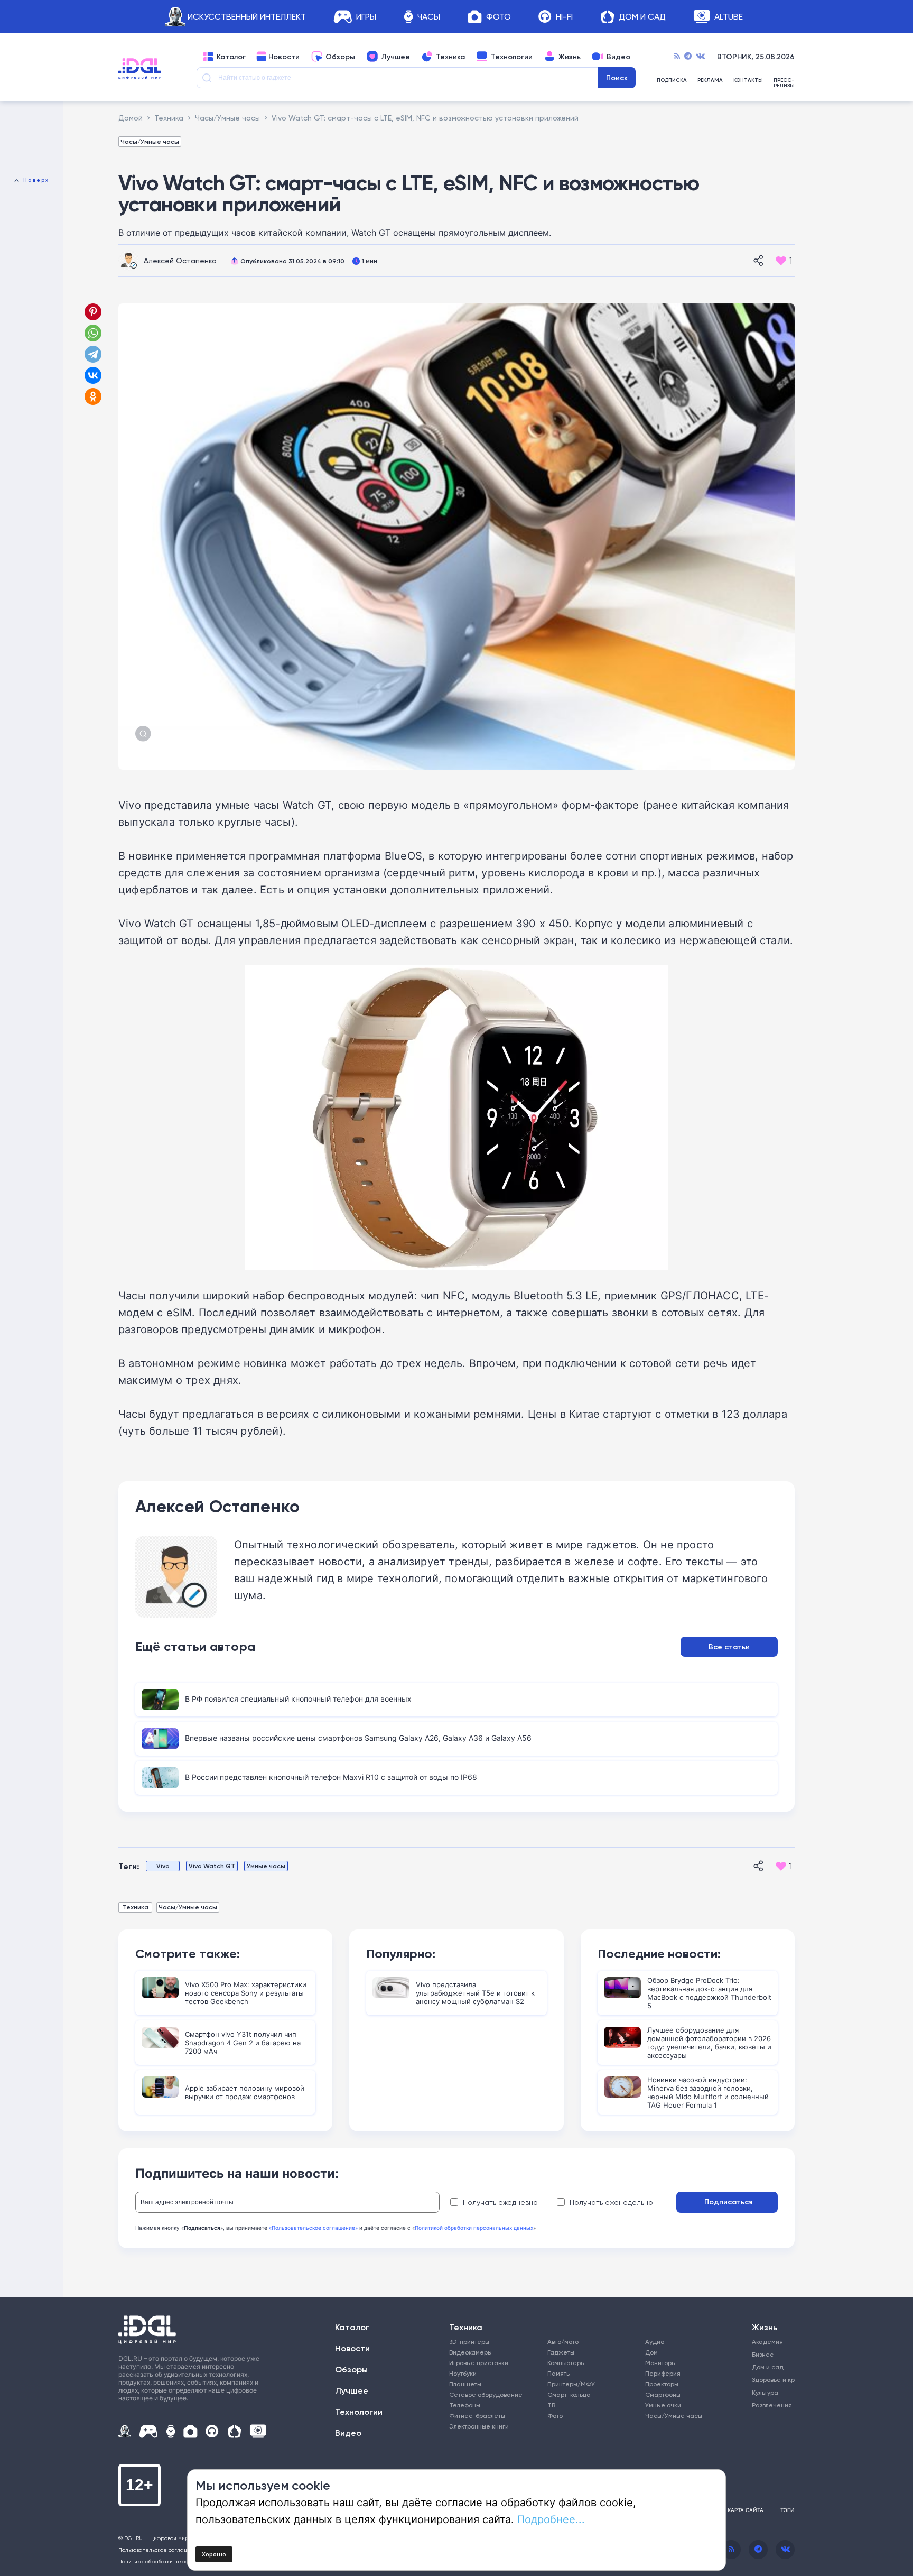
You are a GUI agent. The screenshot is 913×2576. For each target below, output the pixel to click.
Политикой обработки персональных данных (474, 2228)
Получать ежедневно (500, 2202)
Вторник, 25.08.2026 (756, 57)
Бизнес (763, 2354)
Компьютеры (566, 2363)
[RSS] (677, 57)
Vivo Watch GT (212, 1866)
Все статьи (729, 1647)
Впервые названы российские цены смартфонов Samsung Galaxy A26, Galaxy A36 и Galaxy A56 (358, 1738)
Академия (767, 2342)
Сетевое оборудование (486, 2394)
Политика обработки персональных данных (176, 2561)
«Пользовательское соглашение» (313, 2228)
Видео (618, 57)
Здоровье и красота (770, 2380)
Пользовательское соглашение (160, 2550)
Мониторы (660, 2363)
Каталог (231, 57)
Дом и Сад (642, 17)
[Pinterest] (93, 312)
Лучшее (395, 57)
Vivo (163, 1866)
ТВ (551, 2405)
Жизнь (570, 57)
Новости (284, 57)
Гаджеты (561, 2352)
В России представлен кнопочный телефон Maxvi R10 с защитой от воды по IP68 (331, 1777)
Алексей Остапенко (180, 260)
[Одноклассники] (94, 396)
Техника (450, 57)
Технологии (512, 57)
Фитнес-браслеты (477, 2416)
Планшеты (465, 2384)
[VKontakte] (700, 57)
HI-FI (564, 17)
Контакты (748, 81)
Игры (366, 17)
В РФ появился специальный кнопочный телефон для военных (298, 1699)
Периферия (663, 2373)
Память (558, 2373)
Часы (429, 17)
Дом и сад (768, 2367)
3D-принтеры (469, 2342)
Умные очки (663, 2405)
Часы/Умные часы (150, 141)
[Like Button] (781, 261)
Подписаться (728, 2202)
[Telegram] (688, 57)
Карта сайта (746, 2510)
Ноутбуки (463, 2373)
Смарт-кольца (569, 2394)
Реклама (710, 81)
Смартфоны (663, 2394)
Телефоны (465, 2405)
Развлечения (770, 2405)
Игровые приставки (479, 2363)
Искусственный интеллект (247, 17)
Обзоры (340, 57)
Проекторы (662, 2384)
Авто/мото (563, 2342)
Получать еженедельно (611, 2202)
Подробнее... (551, 2519)
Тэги (788, 2510)
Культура (765, 2392)
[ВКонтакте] (93, 375)
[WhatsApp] (93, 333)
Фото (499, 17)
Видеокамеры (471, 2352)
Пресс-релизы (784, 83)
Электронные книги (479, 2426)
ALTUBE (729, 17)
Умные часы (266, 1866)
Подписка (672, 81)
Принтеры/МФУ (571, 2384)
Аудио (655, 2342)
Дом (651, 2352)
